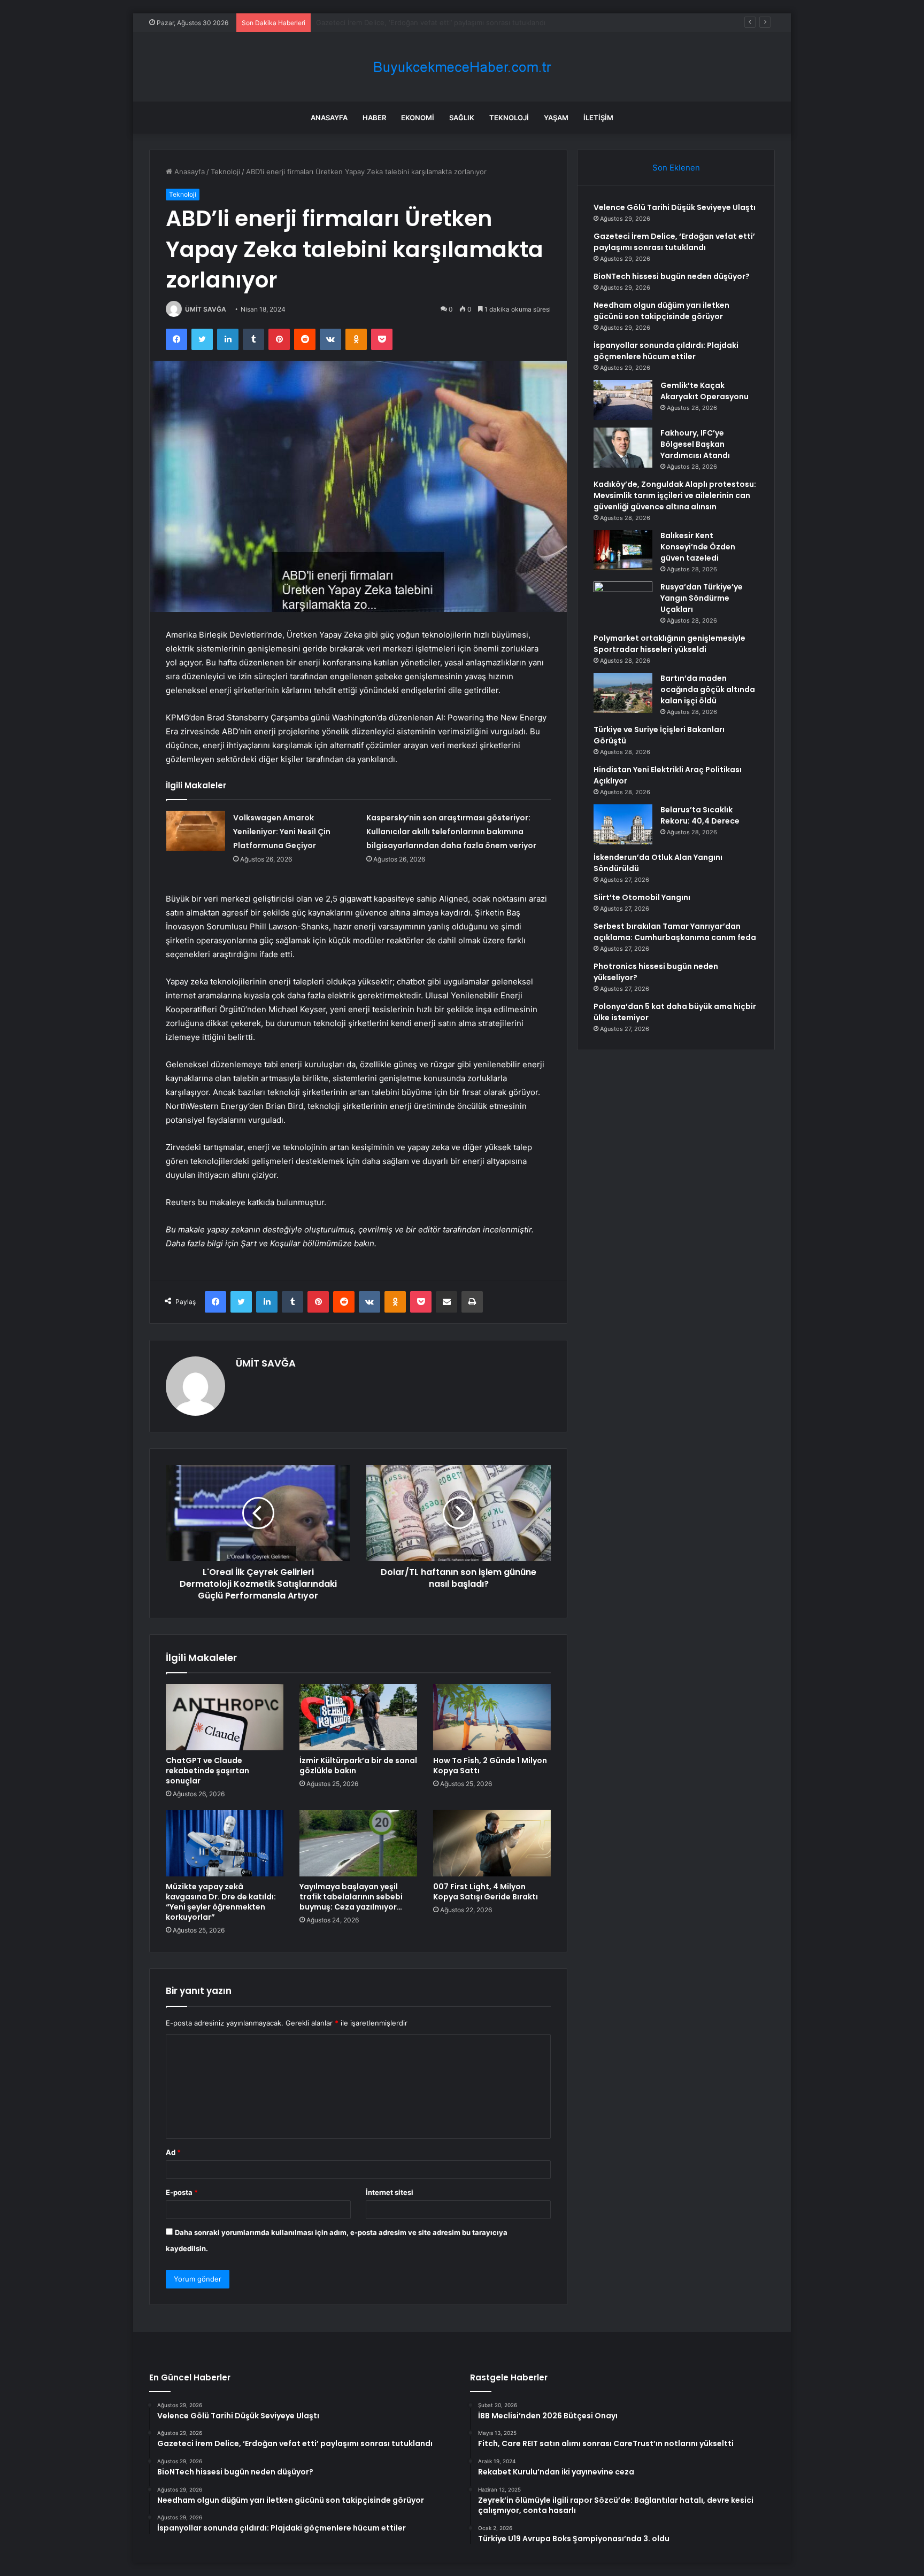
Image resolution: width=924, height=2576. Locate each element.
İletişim (598, 118)
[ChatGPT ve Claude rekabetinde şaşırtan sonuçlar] (225, 1717)
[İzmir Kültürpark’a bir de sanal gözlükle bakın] (358, 1717)
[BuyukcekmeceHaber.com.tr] (462, 67)
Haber (374, 118)
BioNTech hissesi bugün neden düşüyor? (384, 22)
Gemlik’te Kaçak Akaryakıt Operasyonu (704, 391)
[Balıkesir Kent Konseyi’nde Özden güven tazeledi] (623, 550)
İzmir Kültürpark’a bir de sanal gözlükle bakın (358, 1766)
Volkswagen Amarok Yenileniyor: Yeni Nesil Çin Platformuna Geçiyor (282, 832)
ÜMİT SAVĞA (206, 309)
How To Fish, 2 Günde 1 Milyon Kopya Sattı (490, 1766)
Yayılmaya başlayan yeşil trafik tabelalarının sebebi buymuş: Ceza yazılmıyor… (351, 1897)
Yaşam (556, 118)
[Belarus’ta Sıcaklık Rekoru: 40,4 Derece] (623, 824)
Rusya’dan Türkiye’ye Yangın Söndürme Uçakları (702, 598)
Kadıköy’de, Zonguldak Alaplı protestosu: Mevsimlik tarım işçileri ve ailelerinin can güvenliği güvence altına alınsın (675, 495)
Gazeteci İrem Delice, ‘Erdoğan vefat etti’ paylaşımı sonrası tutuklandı (674, 242)
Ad (173, 2152)
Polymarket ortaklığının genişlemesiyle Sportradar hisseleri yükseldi (669, 644)
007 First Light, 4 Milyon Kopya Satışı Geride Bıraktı (486, 1892)
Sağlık (462, 118)
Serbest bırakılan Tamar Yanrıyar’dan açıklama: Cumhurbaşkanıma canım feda (675, 932)
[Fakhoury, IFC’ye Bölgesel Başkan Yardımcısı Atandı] (623, 448)
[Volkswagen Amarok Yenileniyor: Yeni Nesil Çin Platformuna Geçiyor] (196, 831)
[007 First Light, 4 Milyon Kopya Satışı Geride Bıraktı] (492, 1843)
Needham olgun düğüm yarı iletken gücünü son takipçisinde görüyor (661, 311)
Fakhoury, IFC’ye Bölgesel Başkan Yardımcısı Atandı (695, 444)
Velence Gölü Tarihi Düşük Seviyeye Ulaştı (675, 207)
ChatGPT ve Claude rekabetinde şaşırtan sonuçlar (207, 1771)
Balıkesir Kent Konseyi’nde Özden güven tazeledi (698, 547)
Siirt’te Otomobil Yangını (642, 897)
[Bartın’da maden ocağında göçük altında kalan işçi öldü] (623, 693)
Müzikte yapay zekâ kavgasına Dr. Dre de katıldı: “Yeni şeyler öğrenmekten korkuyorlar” (221, 1902)
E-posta (182, 2192)
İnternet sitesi (390, 2192)
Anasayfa (329, 118)
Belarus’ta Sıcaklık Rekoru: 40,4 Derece (700, 815)
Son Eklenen (676, 168)
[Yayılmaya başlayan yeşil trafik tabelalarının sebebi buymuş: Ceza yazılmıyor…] (358, 1843)
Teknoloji (509, 118)
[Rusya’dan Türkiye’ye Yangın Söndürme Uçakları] (623, 602)
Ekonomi (418, 118)
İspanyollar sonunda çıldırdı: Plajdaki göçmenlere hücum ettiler (666, 351)
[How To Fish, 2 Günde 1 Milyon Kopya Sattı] (492, 1717)
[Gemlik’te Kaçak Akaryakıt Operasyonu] (623, 400)
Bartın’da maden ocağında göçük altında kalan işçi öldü (708, 689)
